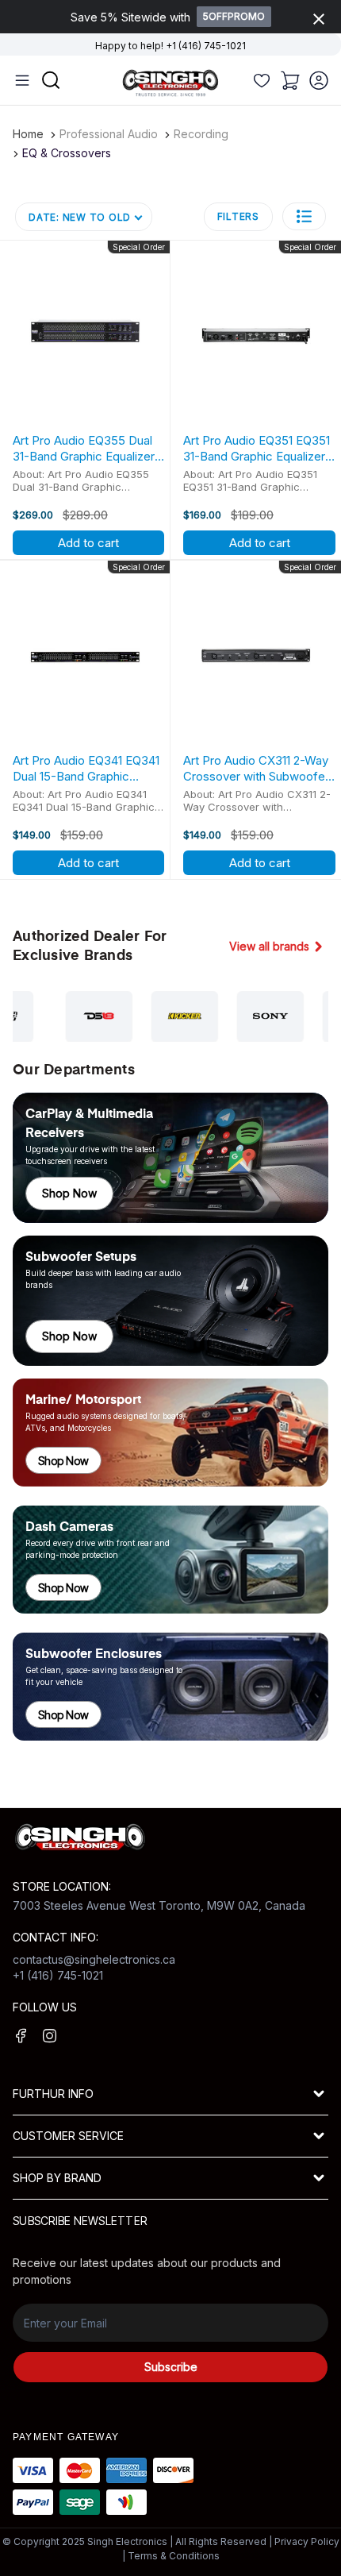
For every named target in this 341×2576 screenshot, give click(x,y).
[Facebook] (21, 2036)
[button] (304, 216)
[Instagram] (50, 2036)
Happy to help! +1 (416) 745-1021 (170, 46)
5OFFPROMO (234, 16)
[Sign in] (319, 80)
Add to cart (88, 543)
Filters (238, 216)
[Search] (262, 80)
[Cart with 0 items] (290, 80)
